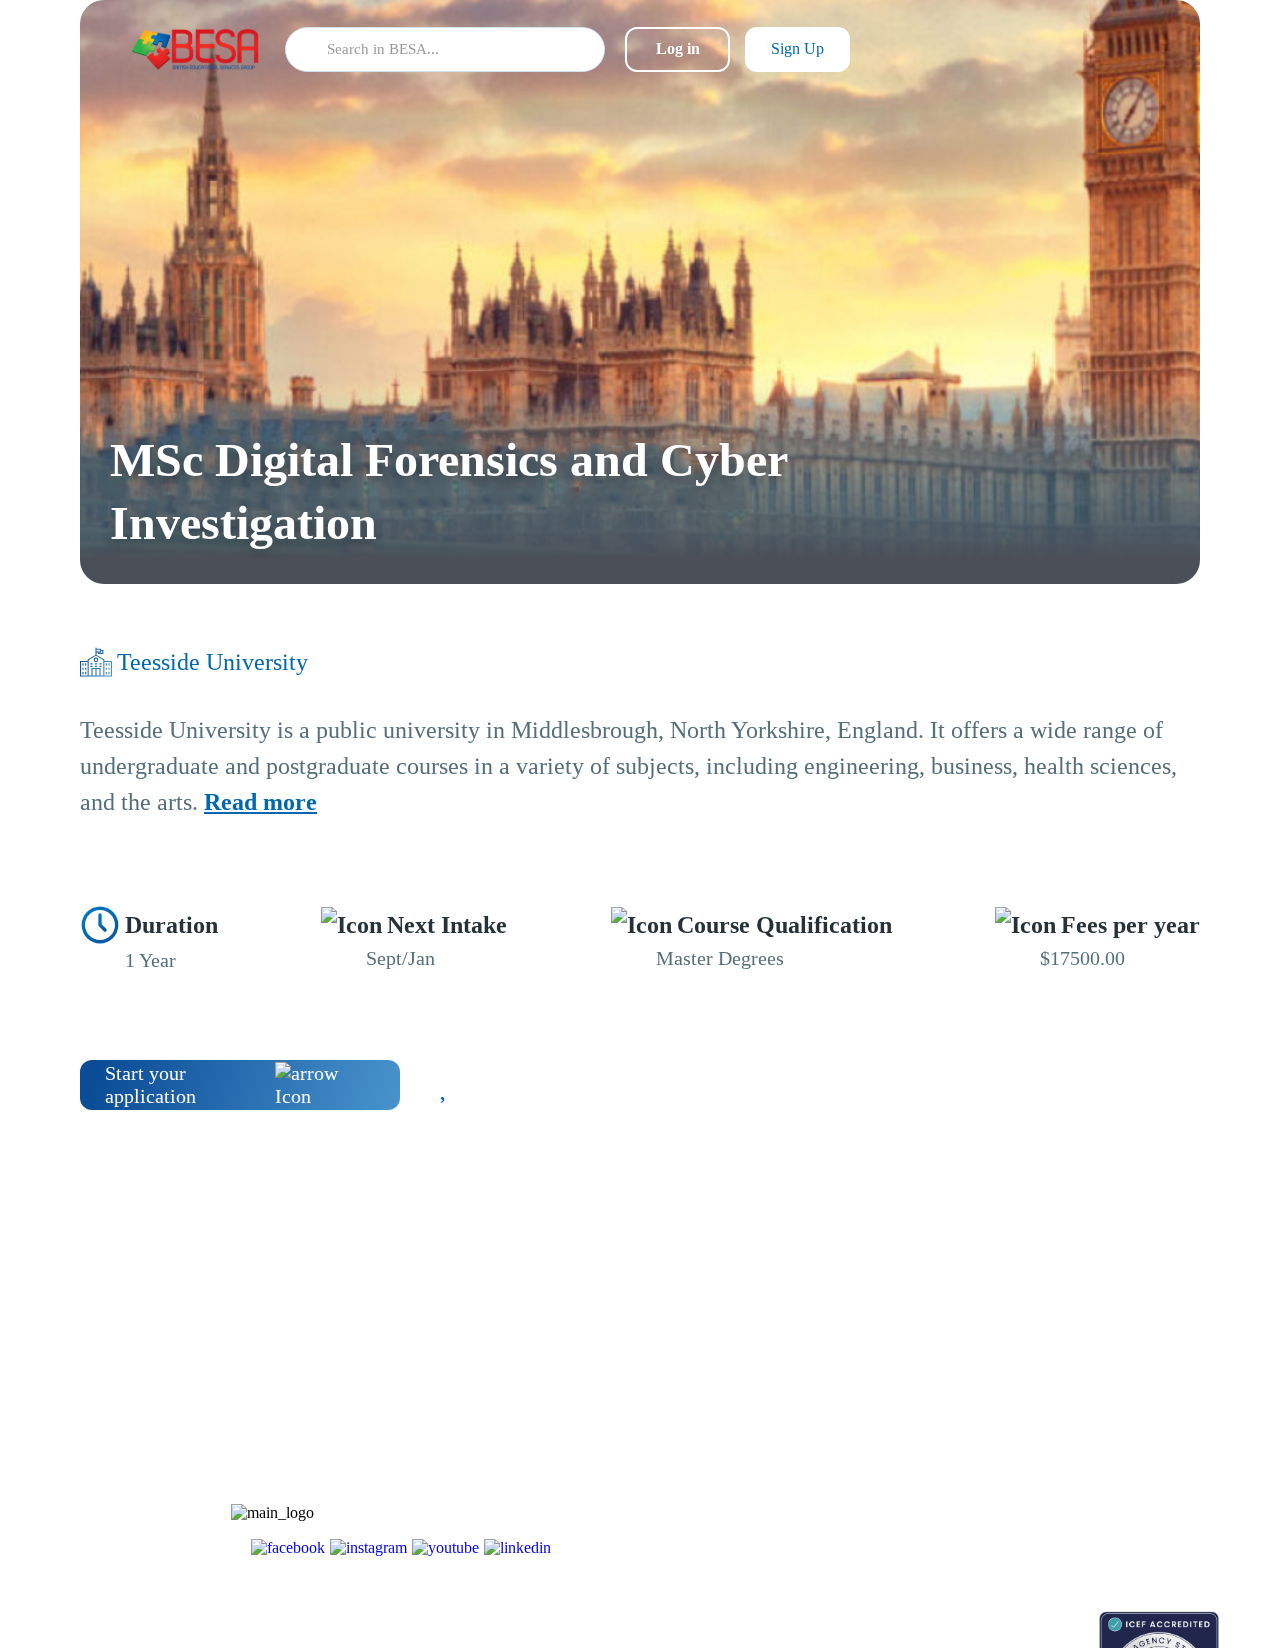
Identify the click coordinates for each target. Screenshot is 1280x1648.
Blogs (887, 1353)
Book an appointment (931, 1621)
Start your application (150, 1084)
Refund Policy (1061, 1528)
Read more (260, 802)
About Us (1048, 1353)
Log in (678, 48)
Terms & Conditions (1078, 1458)
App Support (907, 1423)
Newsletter (901, 1388)
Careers (1042, 1423)
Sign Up (797, 48)
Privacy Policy (1062, 1493)
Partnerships (1055, 1388)
